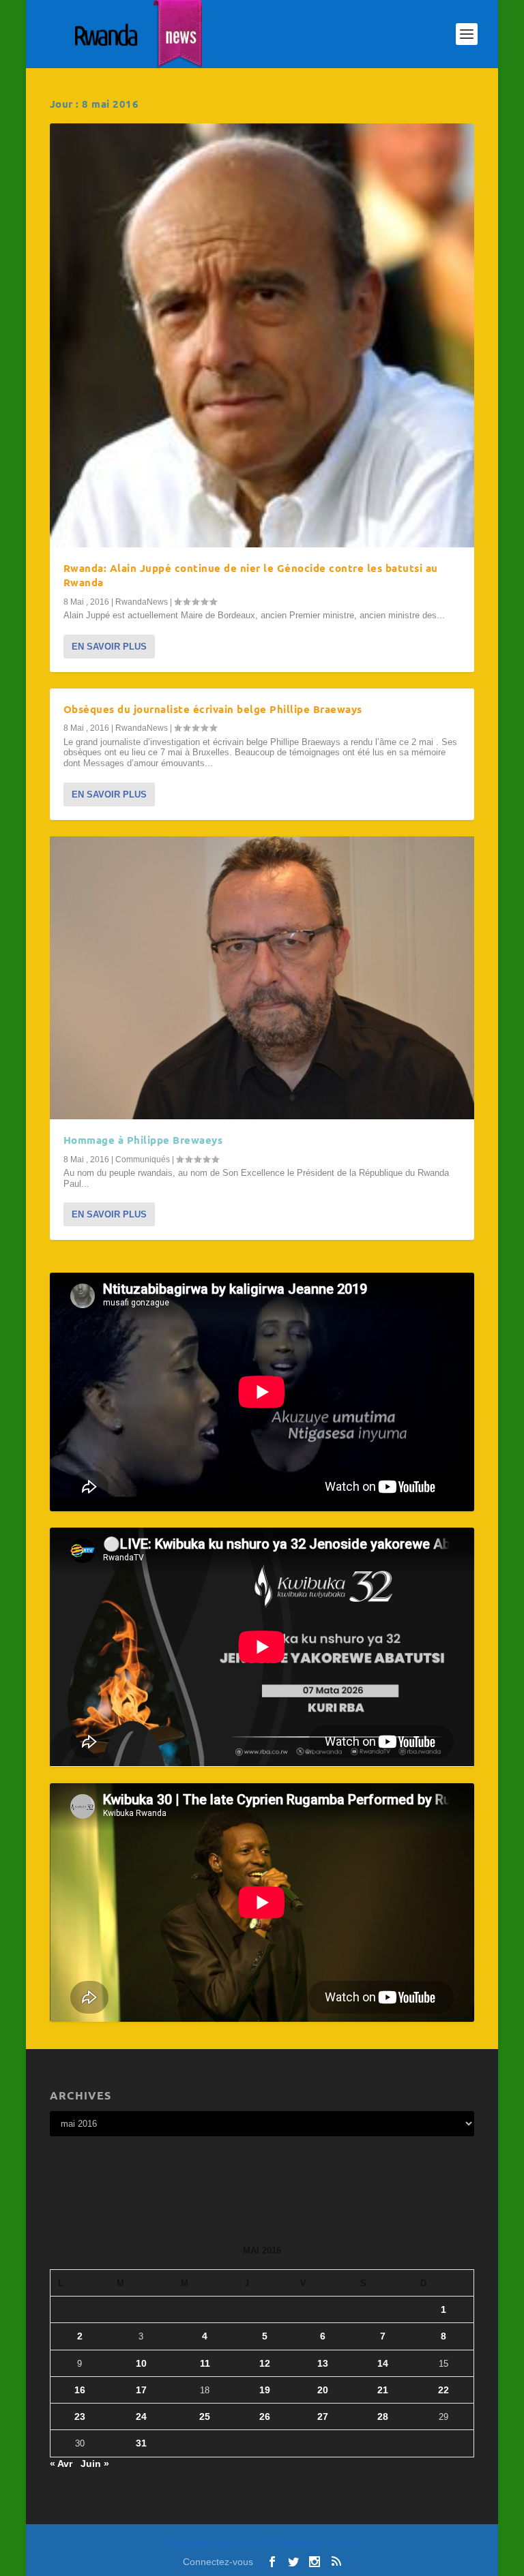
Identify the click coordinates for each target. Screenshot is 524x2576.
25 (205, 2416)
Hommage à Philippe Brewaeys (143, 1140)
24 (141, 2416)
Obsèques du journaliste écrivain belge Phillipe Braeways (213, 709)
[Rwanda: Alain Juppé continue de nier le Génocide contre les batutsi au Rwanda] (262, 335)
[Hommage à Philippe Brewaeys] (262, 978)
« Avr (61, 2464)
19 (265, 2390)
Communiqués (143, 1160)
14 (383, 2363)
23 (80, 2416)
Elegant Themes (236, 2543)
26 (265, 2416)
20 (323, 2390)
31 (141, 2443)
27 (323, 2416)
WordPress (345, 2543)
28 (383, 2416)
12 (265, 2363)
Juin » (95, 2464)
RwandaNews (142, 602)
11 (205, 2363)
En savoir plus (109, 647)
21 (383, 2390)
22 (443, 2390)
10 (141, 2363)
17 (141, 2390)
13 (323, 2363)
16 (80, 2390)
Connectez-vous (218, 2562)
